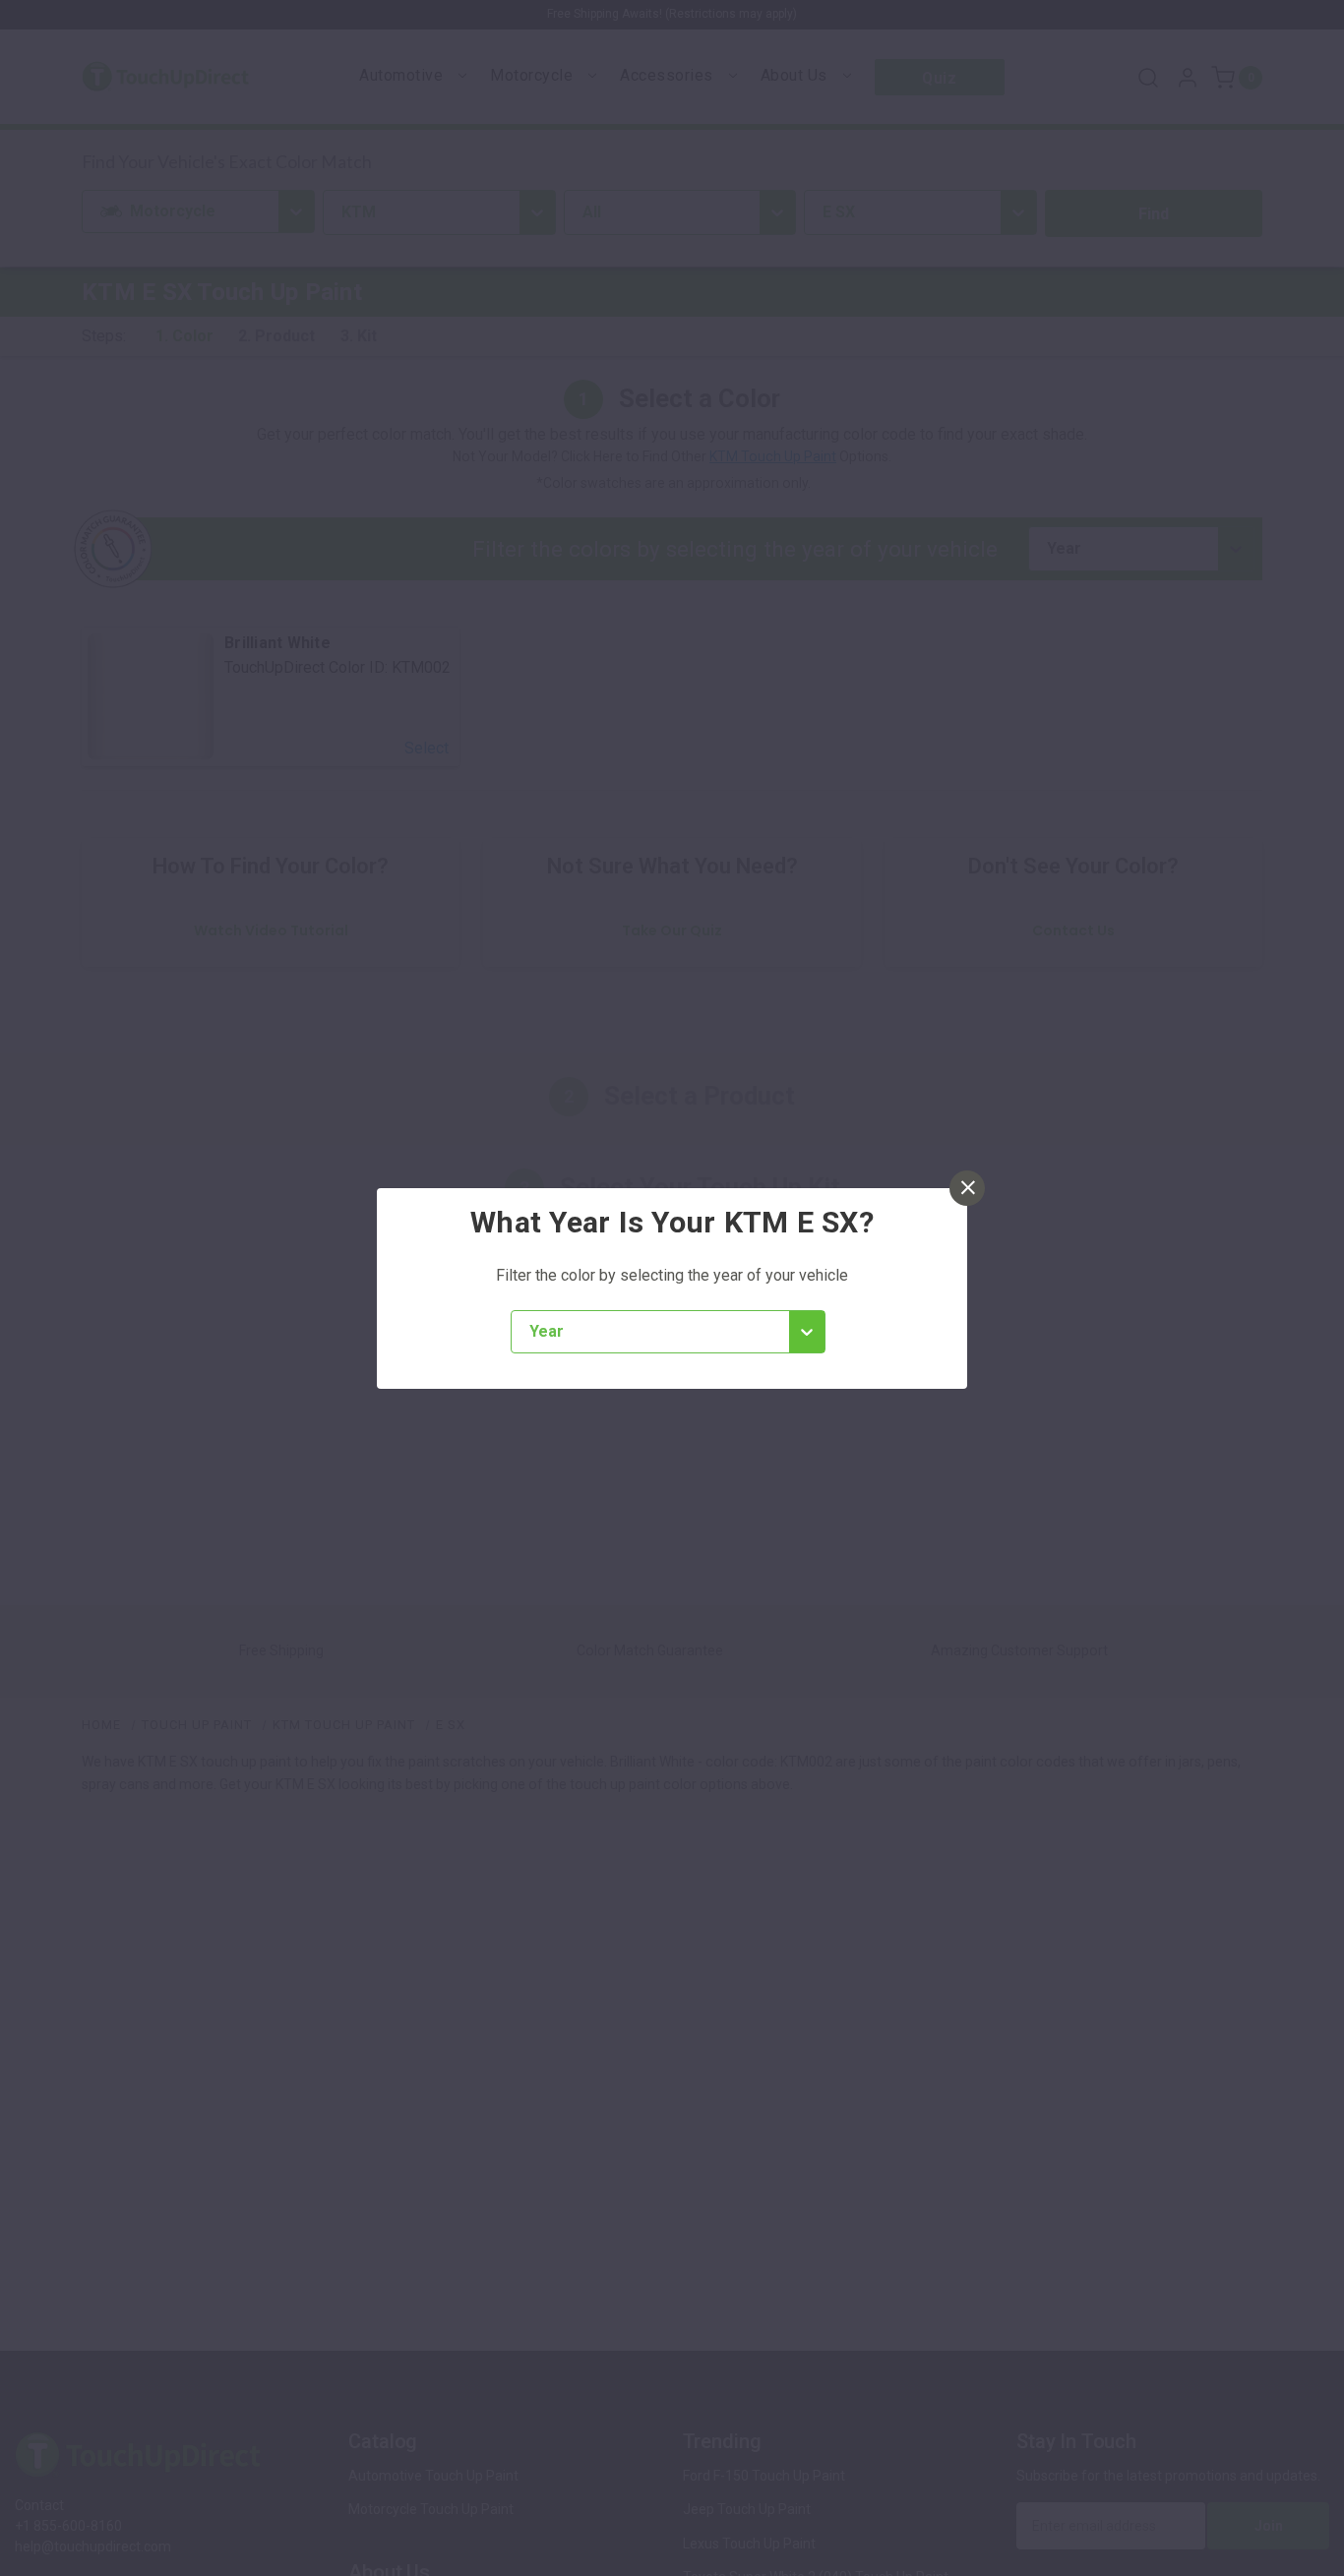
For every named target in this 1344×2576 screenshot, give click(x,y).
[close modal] (967, 1188)
